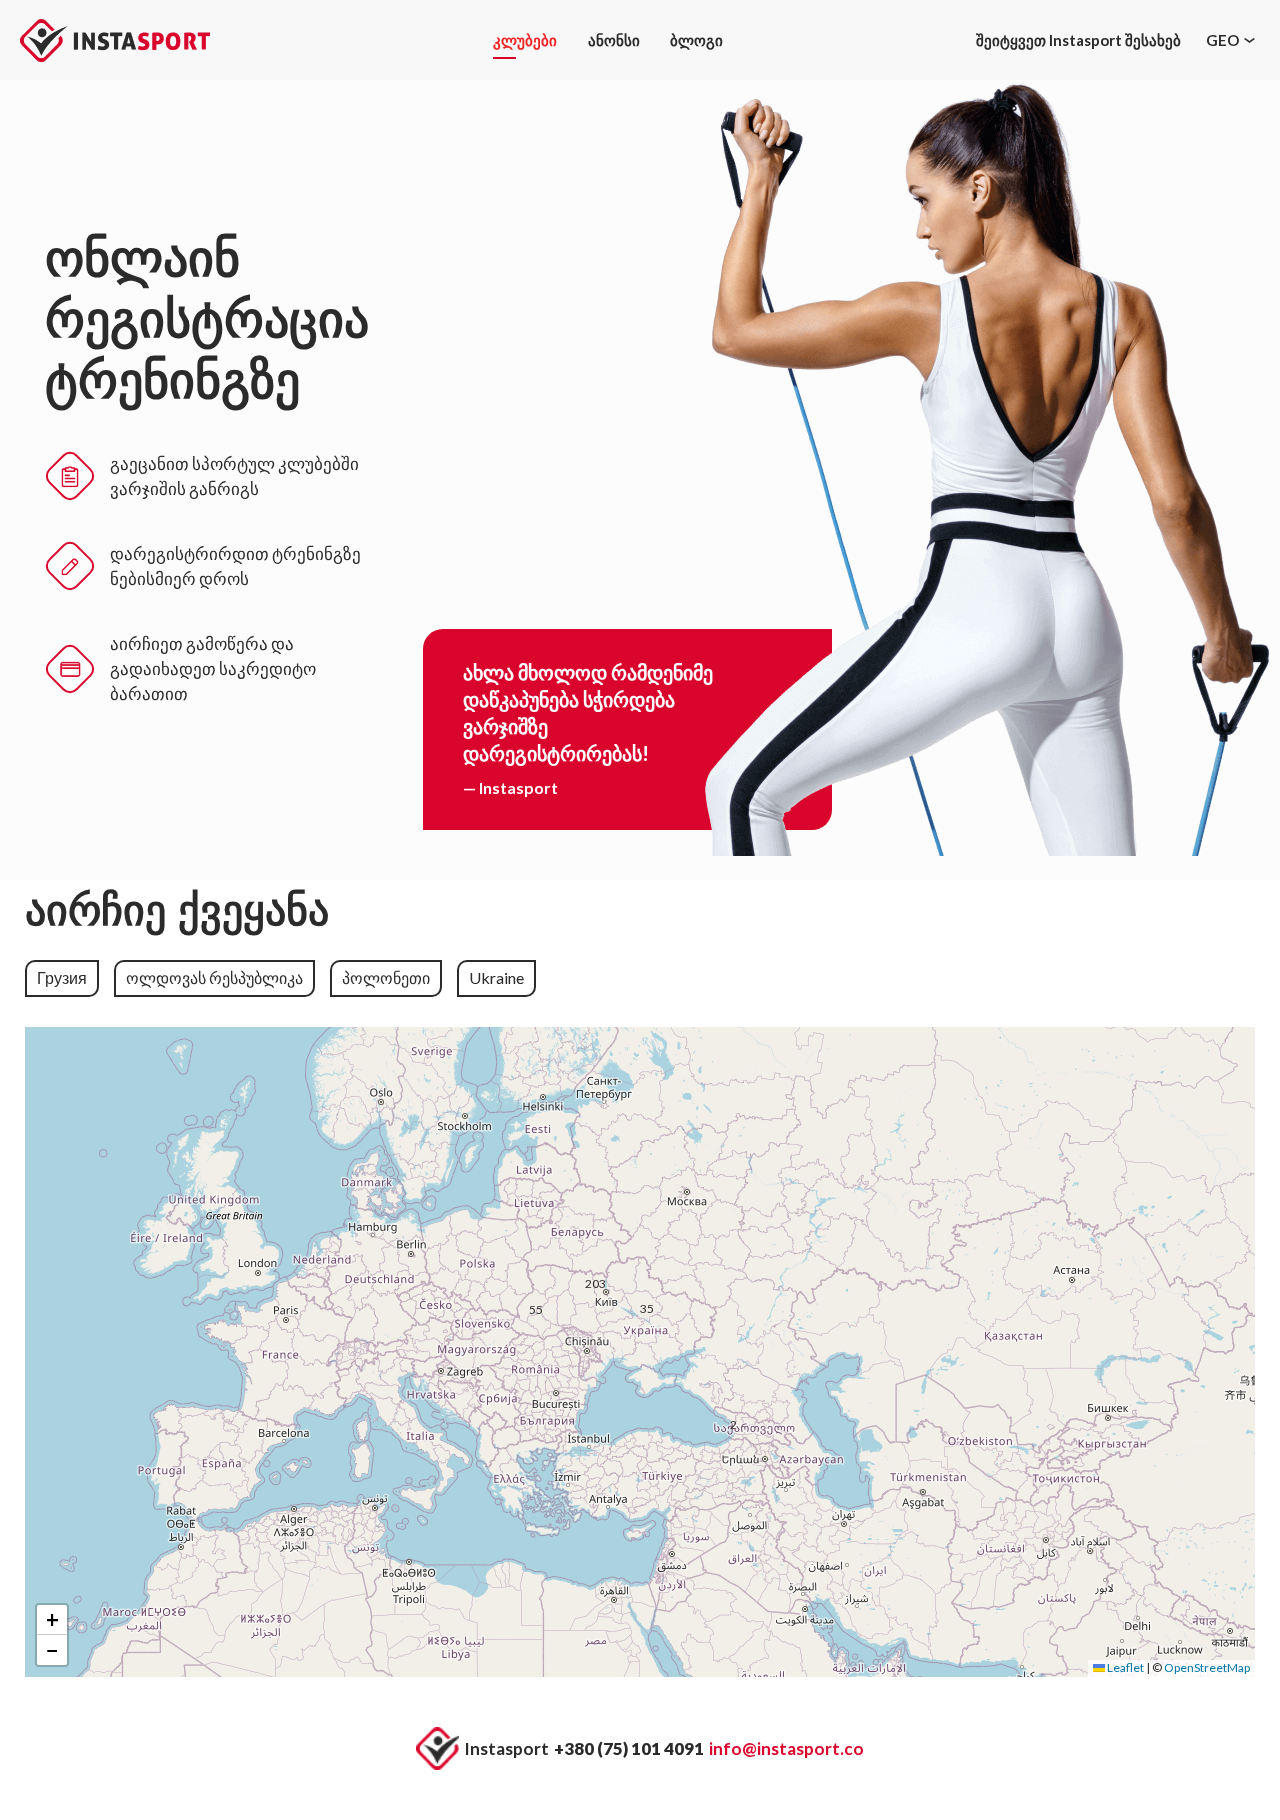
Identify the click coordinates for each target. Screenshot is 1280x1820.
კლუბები (525, 40)
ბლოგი (696, 40)
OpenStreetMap (1207, 1667)
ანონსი (614, 40)
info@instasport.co (786, 1748)
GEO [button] (1222, 40)
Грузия (62, 977)
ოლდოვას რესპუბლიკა (214, 977)
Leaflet (1124, 1667)
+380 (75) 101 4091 (629, 1748)
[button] (605, 1295)
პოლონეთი (386, 977)
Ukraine (496, 977)
